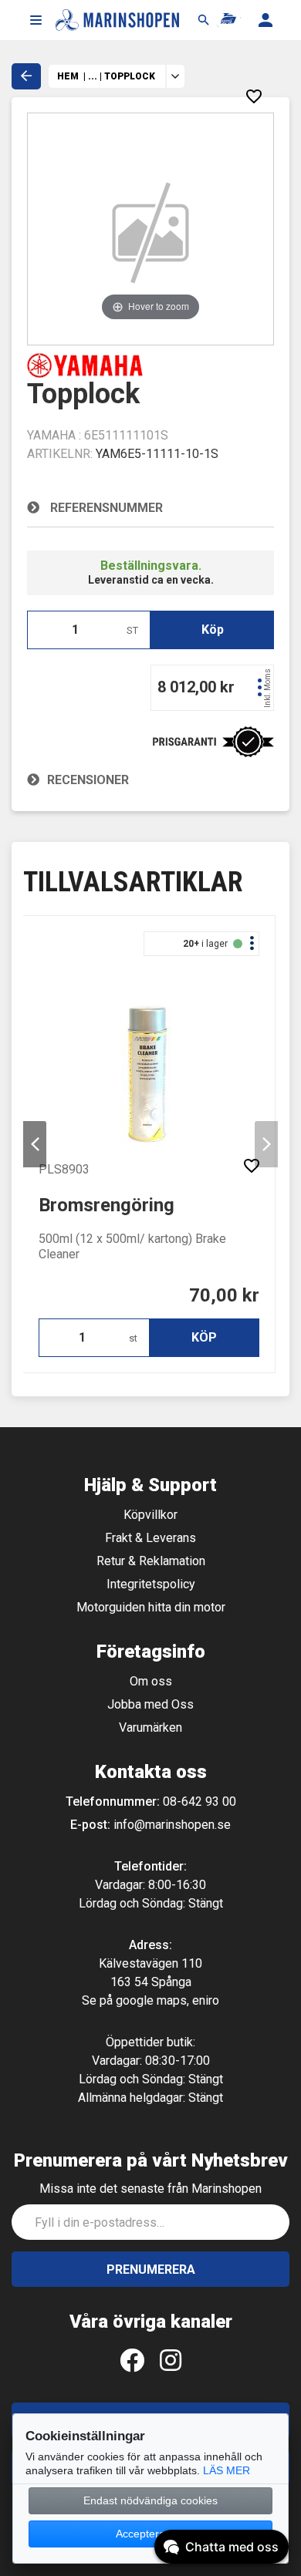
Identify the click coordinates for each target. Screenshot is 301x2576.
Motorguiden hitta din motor (151, 1607)
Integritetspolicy (151, 1584)
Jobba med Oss (150, 1704)
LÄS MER (227, 2470)
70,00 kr (224, 1295)
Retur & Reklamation (151, 1561)
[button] (36, 20)
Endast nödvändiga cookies (150, 2500)
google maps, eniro (167, 2000)
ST (132, 630)
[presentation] (35, 1144)
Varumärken (150, 1727)
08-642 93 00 (200, 1802)
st (133, 1338)
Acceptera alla (150, 2534)
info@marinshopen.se (172, 1825)
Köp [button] (213, 630)
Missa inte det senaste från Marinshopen (150, 2189)
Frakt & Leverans (150, 1538)
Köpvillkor (150, 1515)
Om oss (151, 1681)
